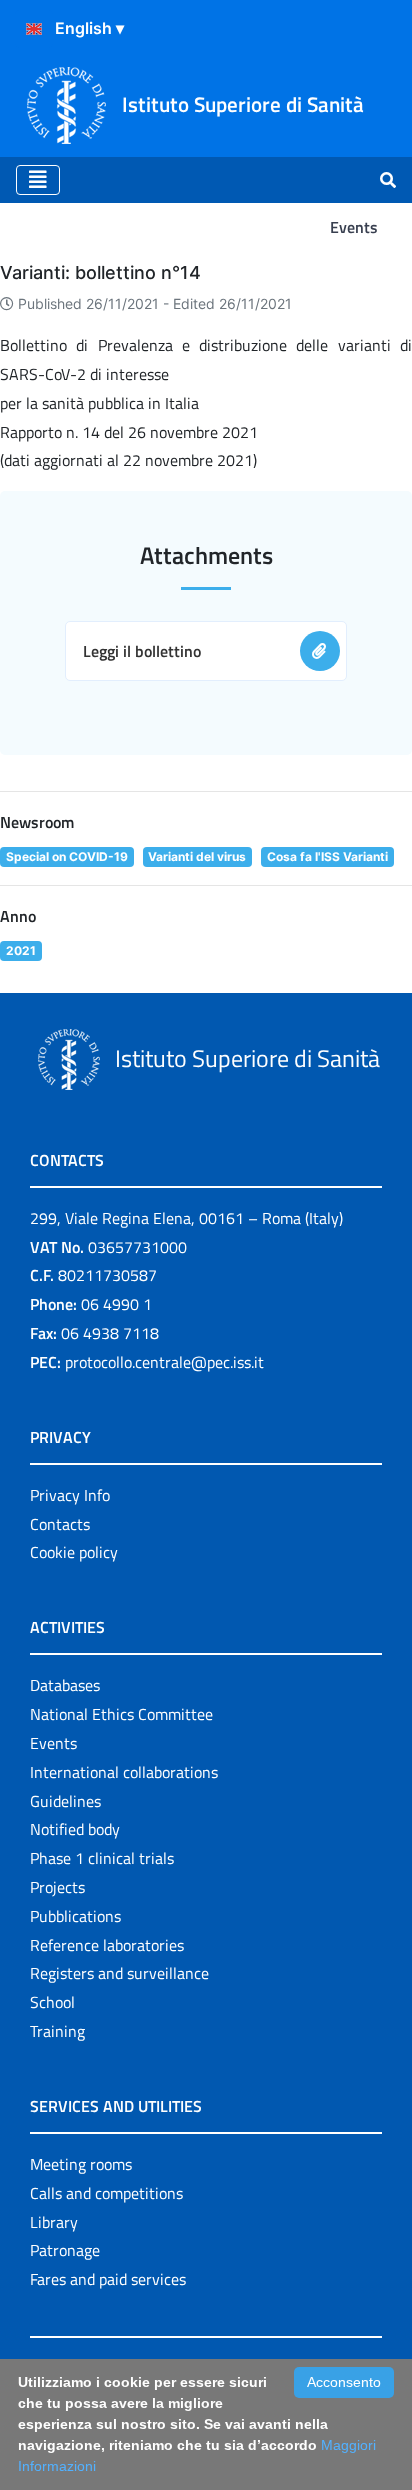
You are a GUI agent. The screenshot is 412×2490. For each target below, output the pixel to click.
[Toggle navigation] (38, 180)
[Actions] (34, 29)
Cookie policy (74, 1552)
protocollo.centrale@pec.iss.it (164, 1362)
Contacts (60, 1524)
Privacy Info (70, 1495)
